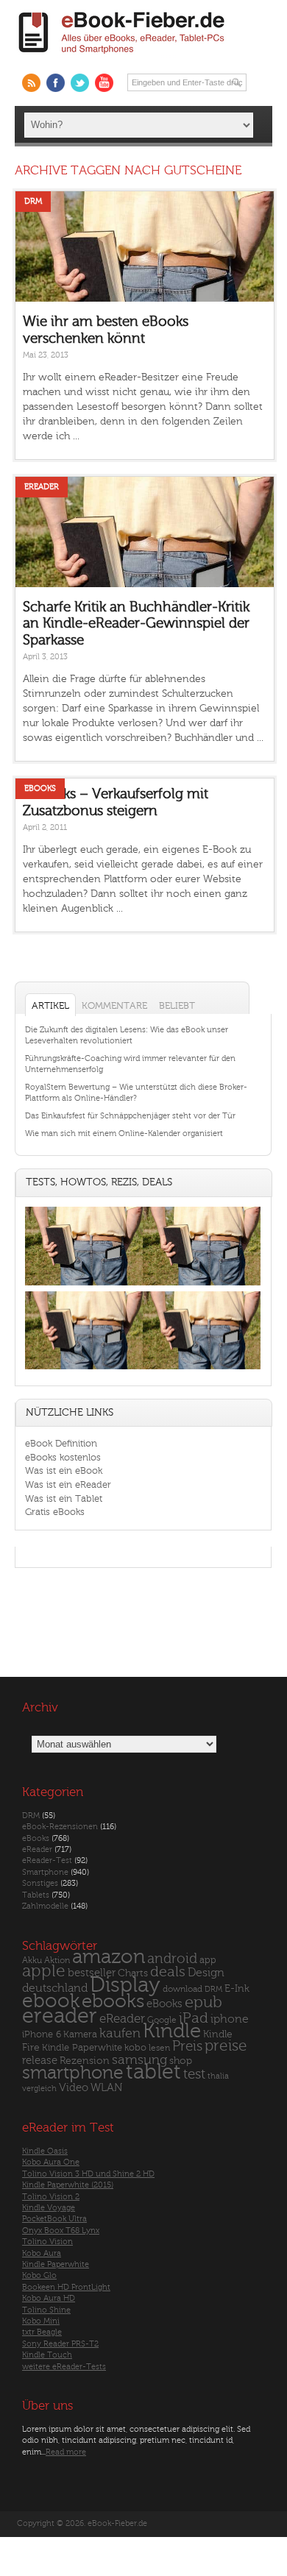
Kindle (172, 2031)
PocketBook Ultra (54, 2219)
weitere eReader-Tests (64, 2367)
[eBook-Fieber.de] (122, 56)
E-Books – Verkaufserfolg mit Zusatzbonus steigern (116, 802)
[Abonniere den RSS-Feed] (31, 83)
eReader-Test (47, 1860)
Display (125, 1985)
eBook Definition (61, 1443)
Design (206, 1973)
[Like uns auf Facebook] (56, 83)
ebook (51, 2001)
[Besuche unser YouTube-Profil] (104, 83)
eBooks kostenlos (63, 1457)
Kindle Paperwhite (82, 2047)
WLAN (106, 2088)
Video (74, 2088)
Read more (66, 2452)
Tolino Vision (47, 2242)
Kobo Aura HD (49, 2298)
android (172, 1959)
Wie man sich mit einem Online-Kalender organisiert (124, 1133)
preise (226, 2046)
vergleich (39, 2089)
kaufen (120, 2033)
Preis (187, 2046)
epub (203, 2002)
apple (44, 1971)
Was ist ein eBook (64, 1470)
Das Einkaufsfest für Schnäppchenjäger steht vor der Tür (130, 1116)
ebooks (113, 2001)
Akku (32, 1960)
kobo (135, 2048)
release (40, 2061)
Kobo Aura (42, 2253)
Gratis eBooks (55, 1512)
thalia (218, 2076)
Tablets (36, 1895)
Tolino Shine (46, 2310)
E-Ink (237, 1988)
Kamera (80, 2034)
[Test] (84, 1285)
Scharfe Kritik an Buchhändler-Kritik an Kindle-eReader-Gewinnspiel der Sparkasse (136, 624)
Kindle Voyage (49, 2208)
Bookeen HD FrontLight (66, 2287)
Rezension (85, 2061)
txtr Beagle (42, 2332)
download (183, 1989)
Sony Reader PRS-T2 (60, 2344)
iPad (194, 2018)
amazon (109, 1957)
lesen (159, 2048)
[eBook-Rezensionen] (84, 1370)
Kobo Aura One (51, 2162)
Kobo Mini (41, 2321)
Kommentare (114, 1005)
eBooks (40, 788)
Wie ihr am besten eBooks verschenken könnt (106, 330)
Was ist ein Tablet (64, 1498)
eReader (42, 487)
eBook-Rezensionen (60, 1827)
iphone (230, 2019)
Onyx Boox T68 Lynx (61, 2231)
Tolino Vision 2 (51, 2197)
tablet (153, 2072)
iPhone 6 (42, 2034)
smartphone (73, 2073)
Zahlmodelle (45, 1906)
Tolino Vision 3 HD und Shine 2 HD (88, 2174)
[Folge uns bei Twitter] (80, 83)
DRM (33, 201)
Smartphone (45, 1872)
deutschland (55, 1988)
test (194, 2074)
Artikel (50, 1005)
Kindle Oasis (45, 2151)
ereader (60, 2016)
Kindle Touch (47, 2355)
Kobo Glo (39, 2275)
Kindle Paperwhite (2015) (68, 2185)
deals (168, 1972)
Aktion (57, 1961)
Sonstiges (40, 1883)
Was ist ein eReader (68, 1484)
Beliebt (177, 1005)
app (208, 1960)
